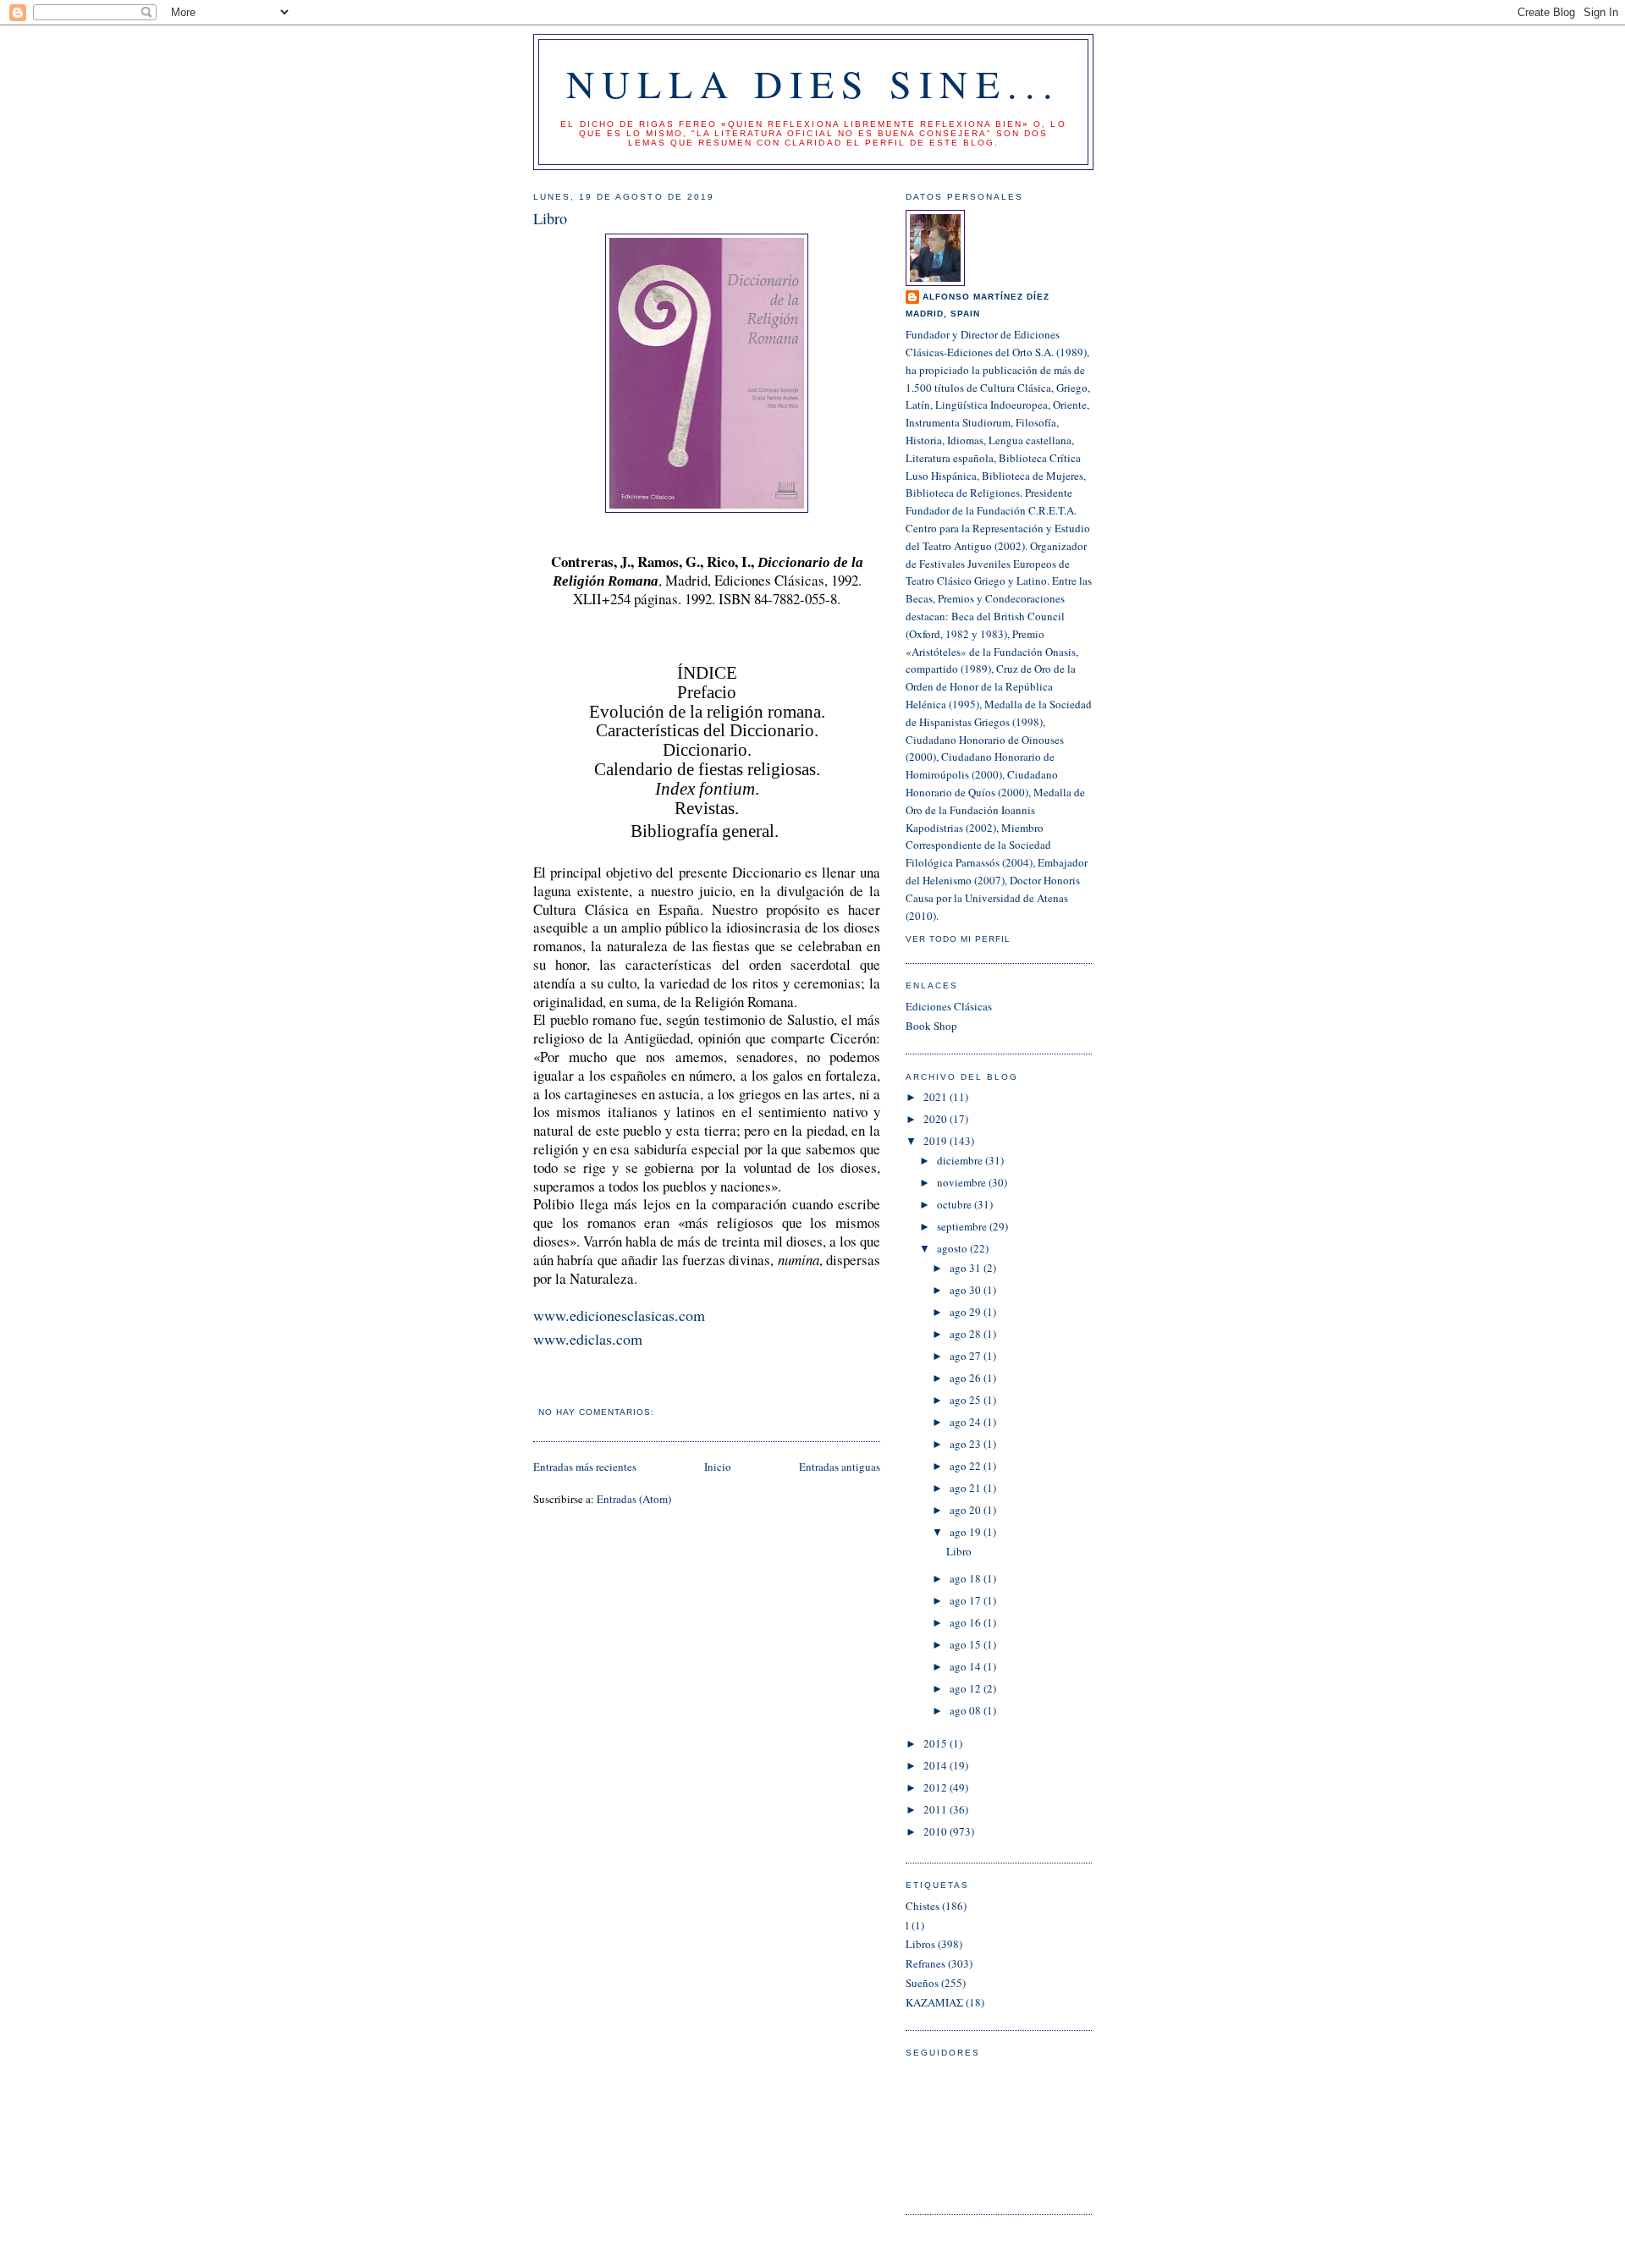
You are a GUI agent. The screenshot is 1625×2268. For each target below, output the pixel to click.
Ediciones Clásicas (949, 1006)
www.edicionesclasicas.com (619, 1315)
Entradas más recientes (585, 1467)
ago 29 (967, 1312)
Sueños (922, 1983)
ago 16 (967, 1622)
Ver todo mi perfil (958, 939)
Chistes (923, 1906)
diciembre (961, 1160)
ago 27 (967, 1356)
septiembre (963, 1226)
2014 (936, 1765)
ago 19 (967, 1532)
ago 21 (967, 1488)
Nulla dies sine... (814, 83)
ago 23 (967, 1444)
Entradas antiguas (840, 1467)
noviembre (963, 1182)
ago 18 (967, 1578)
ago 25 (967, 1400)
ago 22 (967, 1466)
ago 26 (967, 1378)
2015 (936, 1743)
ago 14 (967, 1666)
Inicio (718, 1467)
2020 (936, 1119)
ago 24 (967, 1422)
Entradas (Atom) (634, 1499)
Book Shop (931, 1026)
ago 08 (967, 1710)
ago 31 (967, 1268)
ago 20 (967, 1510)
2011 (936, 1809)
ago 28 (967, 1334)
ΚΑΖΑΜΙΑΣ (934, 2002)
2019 (936, 1141)
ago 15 (967, 1644)
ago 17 (967, 1600)
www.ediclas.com (588, 1339)
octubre (956, 1204)
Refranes (925, 1963)
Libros (920, 1944)
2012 (936, 1787)
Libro (550, 218)
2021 (936, 1097)
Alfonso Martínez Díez (986, 297)
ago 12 (967, 1688)
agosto (953, 1248)
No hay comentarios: (598, 1412)
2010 (936, 1831)
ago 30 (967, 1290)
